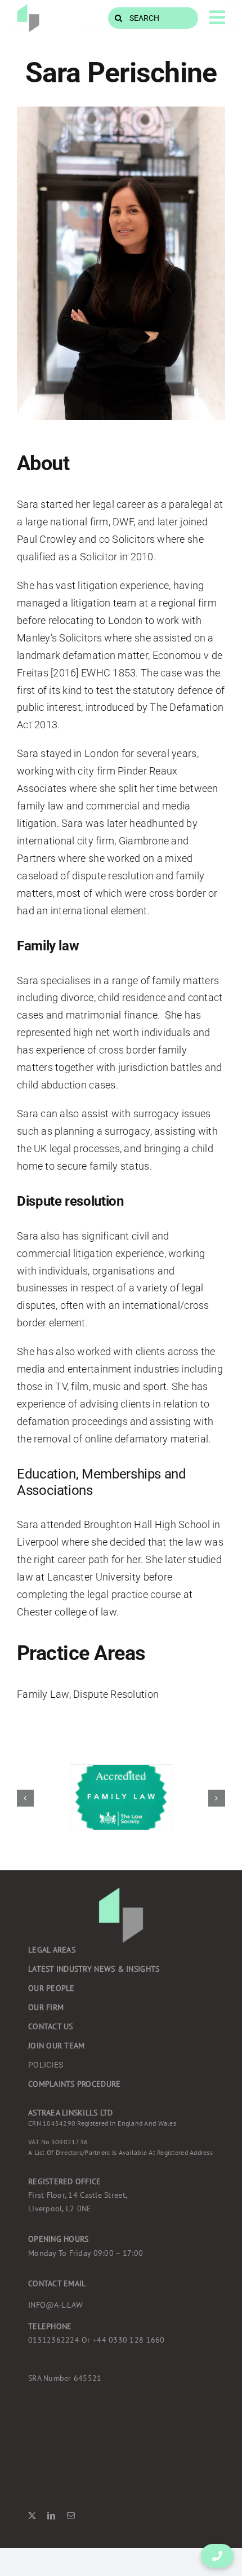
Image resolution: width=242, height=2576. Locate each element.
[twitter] (32, 2516)
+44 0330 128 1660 (97, 2340)
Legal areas (52, 1950)
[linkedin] (51, 2516)
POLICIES (46, 2065)
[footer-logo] (28, 9)
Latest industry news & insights (94, 1969)
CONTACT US (51, 2026)
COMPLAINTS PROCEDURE (74, 2084)
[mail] (71, 2516)
